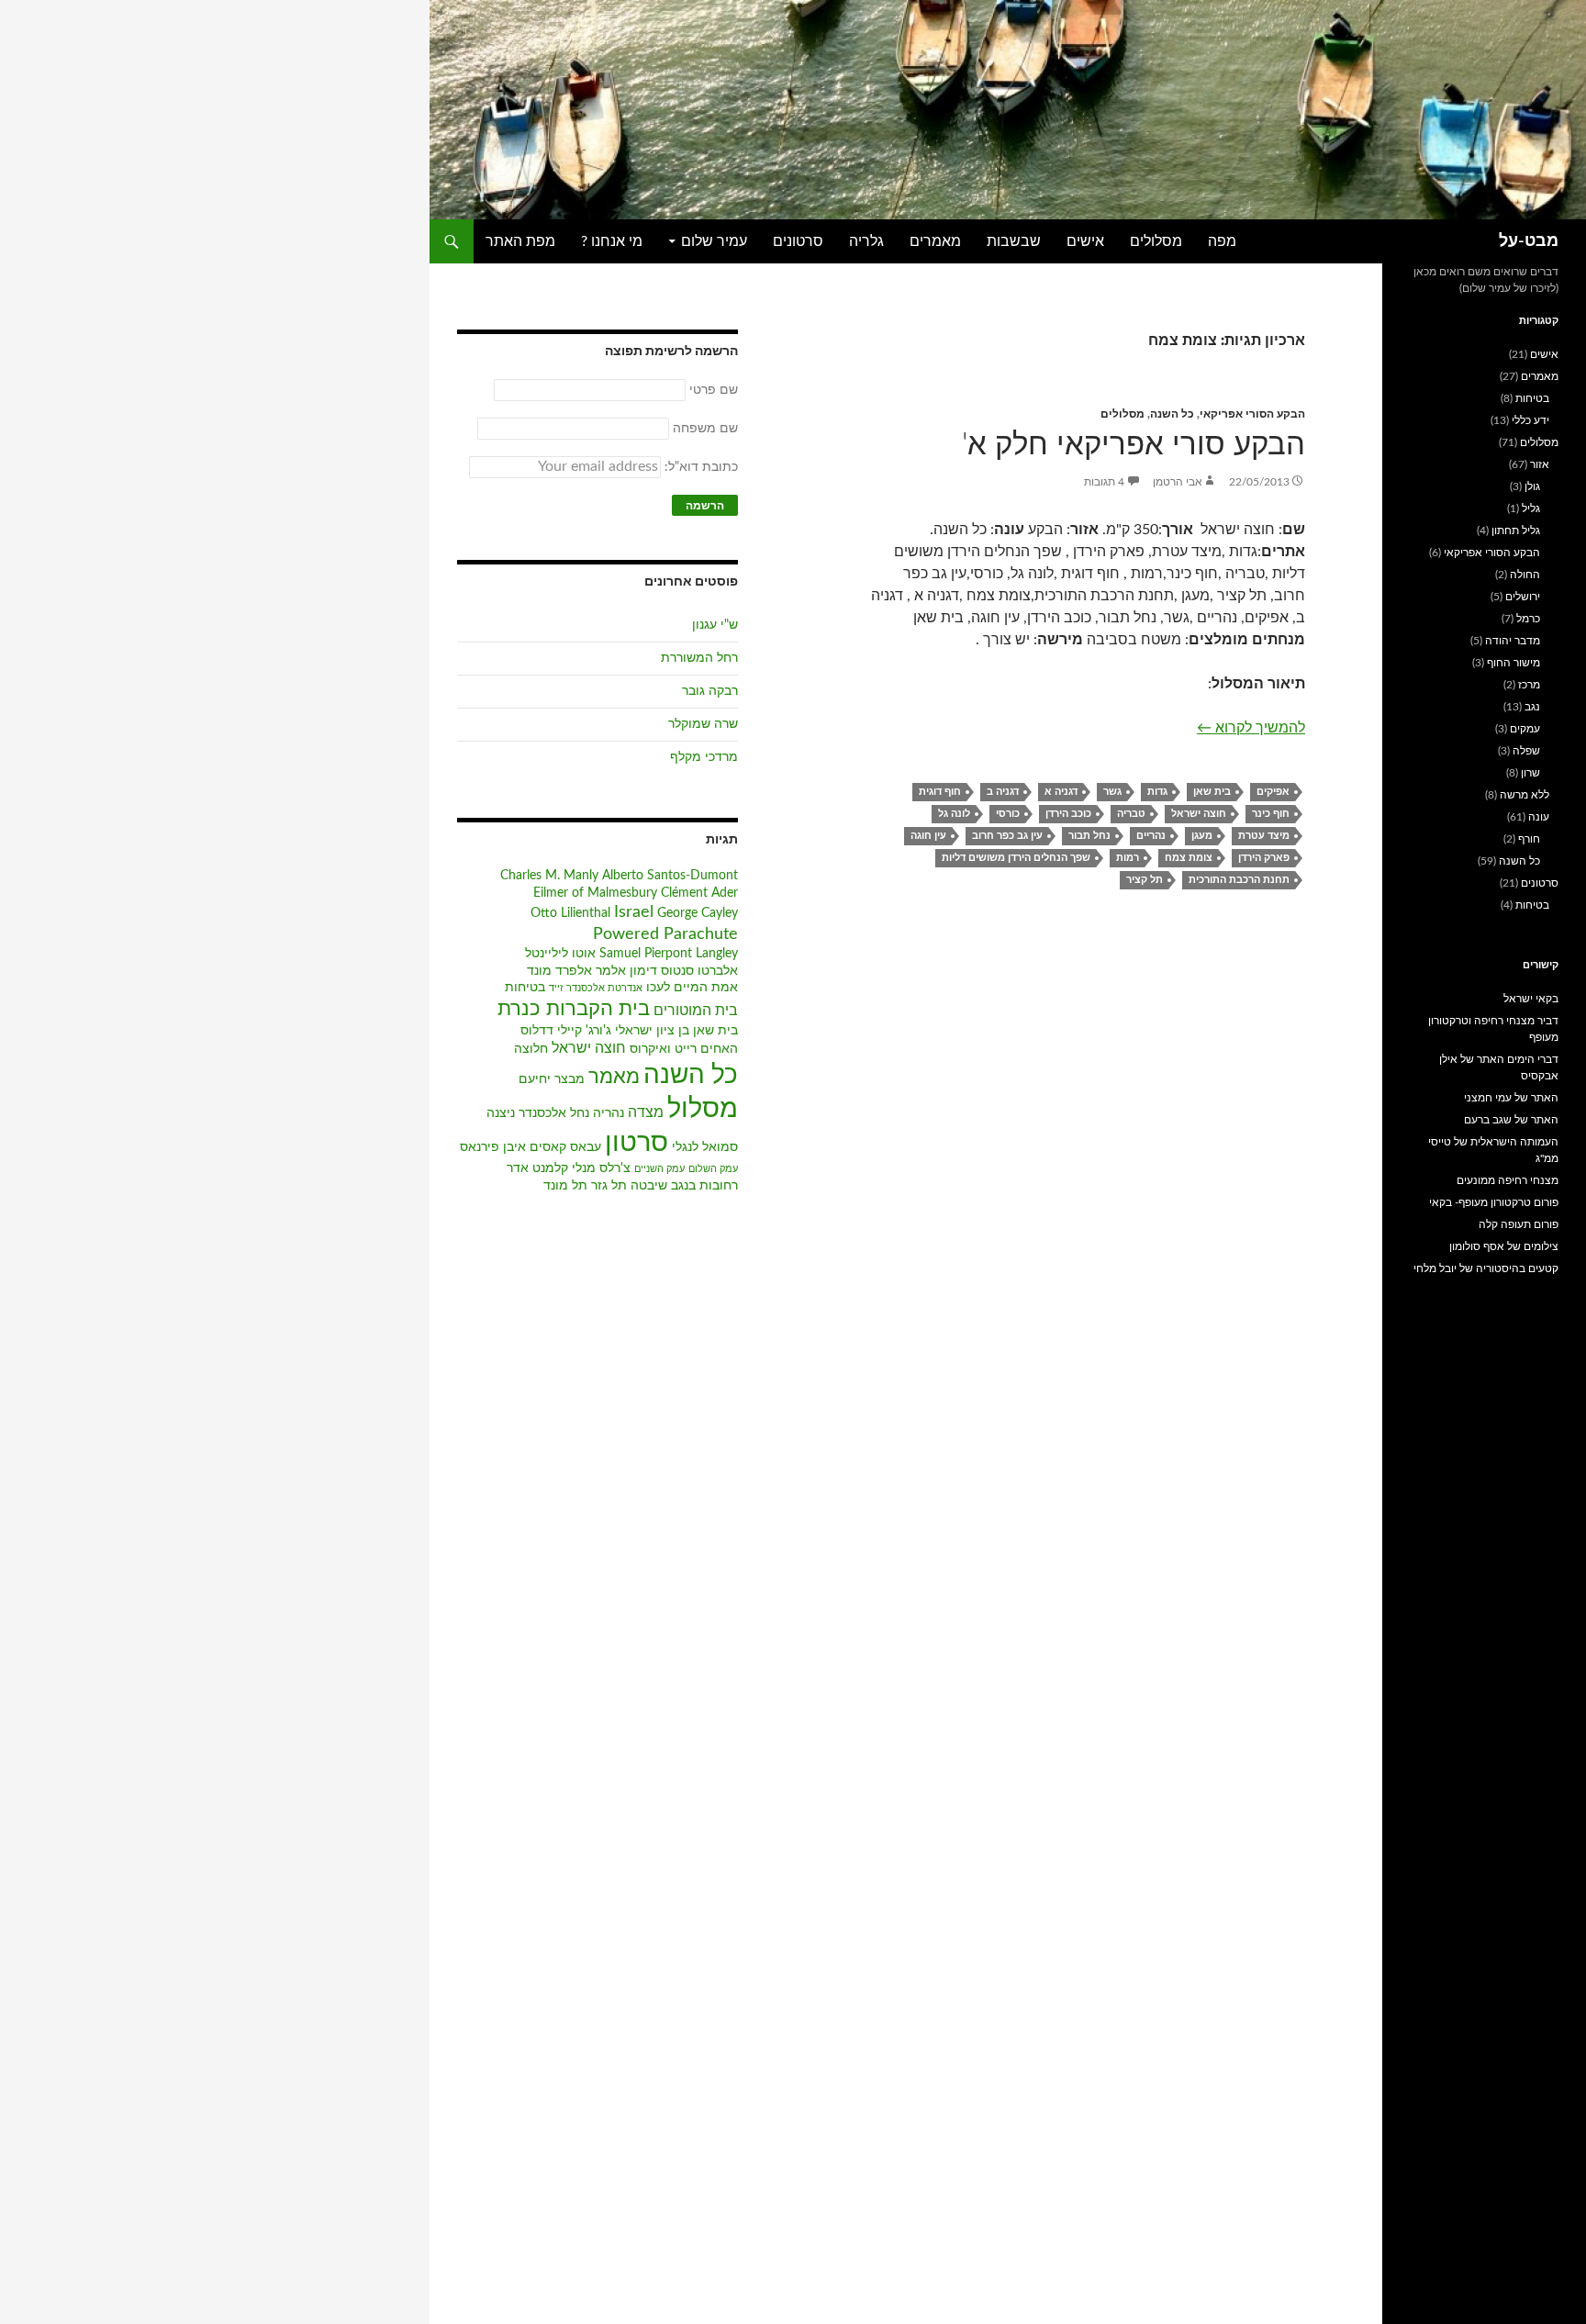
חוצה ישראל (1199, 814)
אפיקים (1273, 792)
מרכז (1529, 685)
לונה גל (954, 814)
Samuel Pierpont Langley (669, 954)
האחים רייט (706, 1049)
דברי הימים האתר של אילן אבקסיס (1499, 1067)
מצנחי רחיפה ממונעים (1508, 1180)
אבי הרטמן (1178, 482)
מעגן (1202, 836)
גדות (1157, 792)
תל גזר (609, 1186)
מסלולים (1156, 241)
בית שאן (1212, 792)
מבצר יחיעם (552, 1079)
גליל (1531, 508)
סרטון (637, 1143)
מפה (1222, 241)
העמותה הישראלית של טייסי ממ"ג (1493, 1150)
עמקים (1525, 729)
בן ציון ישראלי (652, 1031)
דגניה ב (1003, 792)
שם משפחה (705, 429)
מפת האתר (520, 241)
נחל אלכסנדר (554, 1113)
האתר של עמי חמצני (1511, 1098)
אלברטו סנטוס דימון (684, 971)
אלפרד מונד (559, 971)
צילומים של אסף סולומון (1504, 1246)
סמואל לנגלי (705, 1147)
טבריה (1131, 814)
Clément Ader (699, 893)
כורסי (1008, 814)
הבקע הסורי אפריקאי (1252, 414)
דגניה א (1061, 792)
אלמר (611, 971)
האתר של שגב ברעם (1511, 1120)
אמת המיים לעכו (692, 988)
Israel (634, 912)
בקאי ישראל (1531, 999)
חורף (1529, 839)
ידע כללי (1530, 420)
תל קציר (1145, 880)
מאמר (614, 1077)
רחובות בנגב (704, 1186)
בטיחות (525, 988)
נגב (1532, 707)
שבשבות (1014, 241)
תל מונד (565, 1186)
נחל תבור (1089, 836)
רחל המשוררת (699, 658)
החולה (1525, 575)
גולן (1532, 486)
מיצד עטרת (1264, 836)
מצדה (646, 1112)
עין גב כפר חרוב (1007, 836)
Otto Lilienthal (570, 913)
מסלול (703, 1109)
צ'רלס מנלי (601, 1168)
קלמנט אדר (537, 1168)
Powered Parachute (665, 934)
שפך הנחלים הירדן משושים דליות (1016, 858)
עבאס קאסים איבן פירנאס (531, 1147)
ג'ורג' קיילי (584, 1031)
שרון (1530, 773)
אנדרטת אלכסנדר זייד (596, 988)
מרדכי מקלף (704, 757)
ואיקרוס (650, 1049)
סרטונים (798, 241)
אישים (1085, 241)
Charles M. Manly (549, 876)
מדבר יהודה (1513, 641)
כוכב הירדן (1068, 814)
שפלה (1526, 751)
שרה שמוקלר (703, 724)
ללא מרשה (1525, 795)
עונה (1539, 817)
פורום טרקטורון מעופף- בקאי (1494, 1202)
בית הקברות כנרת (574, 1009)
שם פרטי (714, 390)
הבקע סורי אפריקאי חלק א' (1134, 445)
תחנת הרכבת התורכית (1239, 880)
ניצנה (501, 1113)
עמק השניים (659, 1169)
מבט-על (1529, 241)
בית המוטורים (696, 1011)
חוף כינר (1271, 814)
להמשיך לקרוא (1251, 727)
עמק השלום (713, 1169)
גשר (1112, 792)
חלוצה (531, 1049)
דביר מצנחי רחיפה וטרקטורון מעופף (1493, 1029)
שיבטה (649, 1186)
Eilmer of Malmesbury (595, 893)
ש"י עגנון (715, 625)
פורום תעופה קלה (1519, 1224)
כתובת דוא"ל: (699, 467)
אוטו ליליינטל (560, 954)
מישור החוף (1513, 663)
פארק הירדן (1264, 858)
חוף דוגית (940, 792)
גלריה (866, 241)
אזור (1540, 464)
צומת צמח (1189, 858)
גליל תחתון (1516, 531)
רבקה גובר (710, 691)
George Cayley (698, 913)
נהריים (1151, 836)
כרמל (1528, 619)
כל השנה (1172, 414)
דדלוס (537, 1031)
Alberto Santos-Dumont (670, 876)
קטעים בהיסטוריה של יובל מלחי (1486, 1268)
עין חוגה (928, 836)
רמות (1128, 858)
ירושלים (1523, 597)
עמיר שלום (714, 241)
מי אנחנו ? (612, 241)
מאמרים (935, 241)
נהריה (609, 1113)
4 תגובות (1104, 482)
